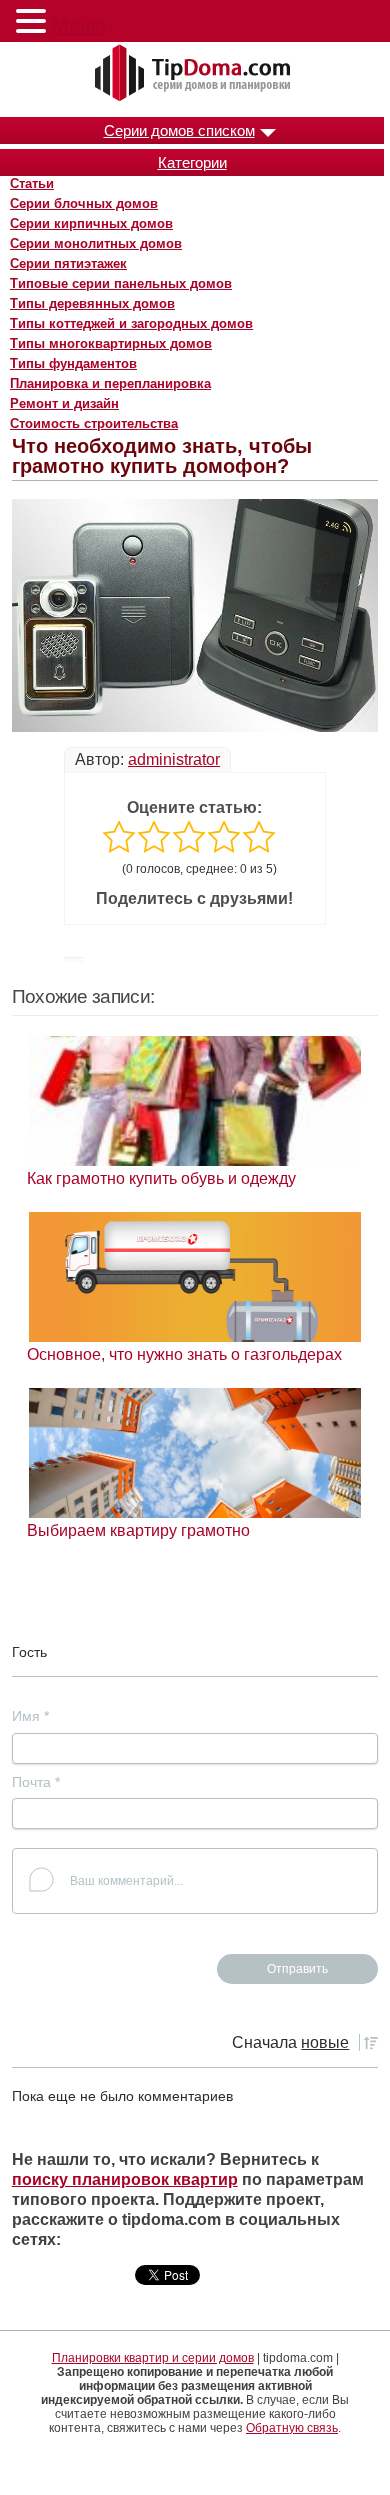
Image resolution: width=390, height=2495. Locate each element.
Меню (79, 25)
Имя (30, 1716)
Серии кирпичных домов (91, 223)
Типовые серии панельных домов (121, 283)
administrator (174, 759)
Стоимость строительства (94, 423)
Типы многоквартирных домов (111, 343)
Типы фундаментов (73, 363)
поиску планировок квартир (125, 2179)
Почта (36, 1782)
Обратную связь (292, 2428)
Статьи (32, 183)
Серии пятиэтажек (68, 263)
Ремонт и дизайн (64, 403)
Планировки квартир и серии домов (153, 2358)
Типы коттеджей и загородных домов (131, 323)
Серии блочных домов (84, 203)
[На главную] (195, 74)
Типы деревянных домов (92, 303)
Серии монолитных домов (96, 243)
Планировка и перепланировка (110, 383)
